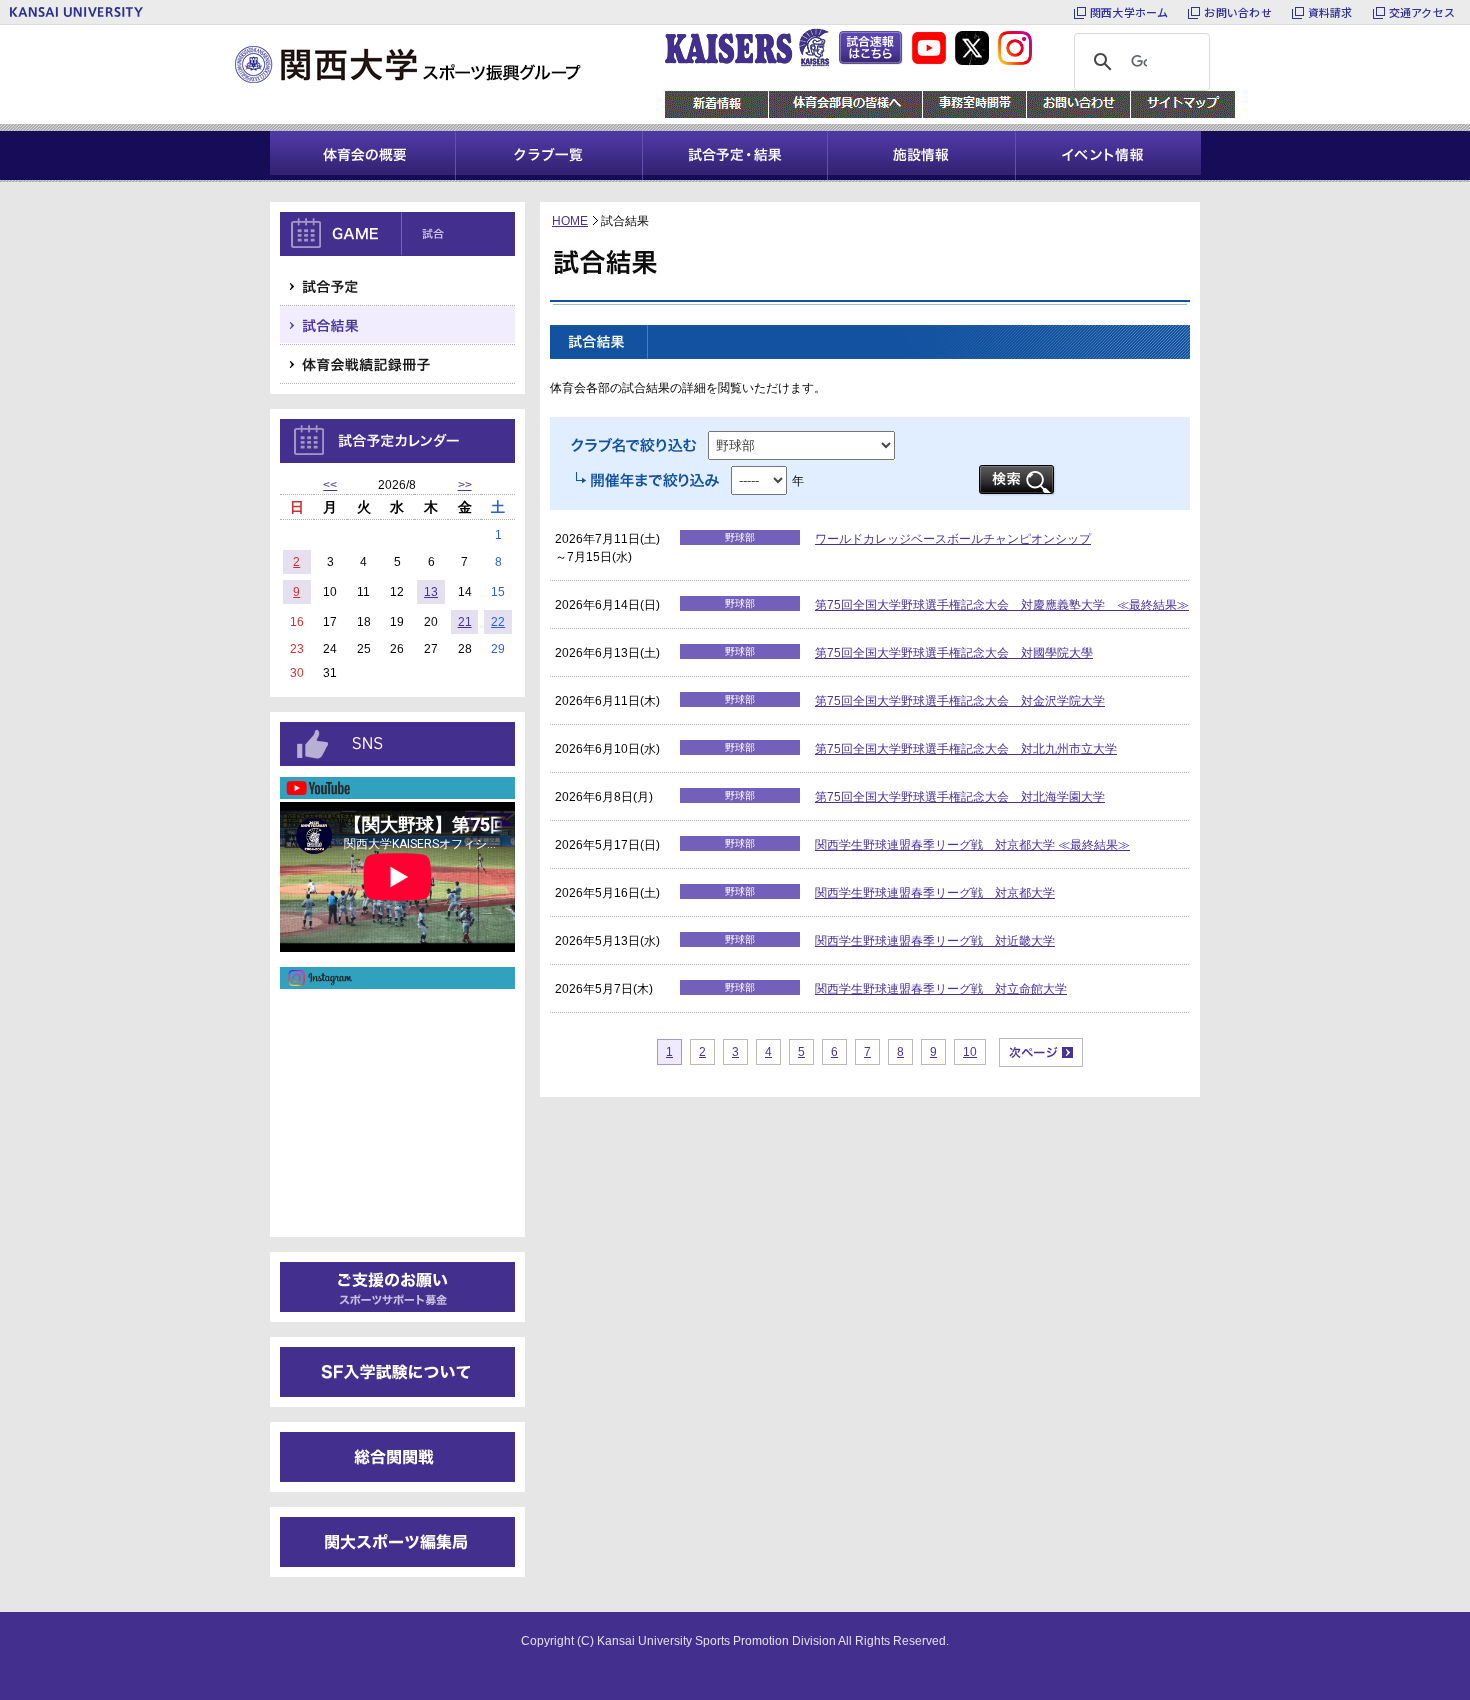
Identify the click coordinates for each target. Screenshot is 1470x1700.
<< (330, 485)
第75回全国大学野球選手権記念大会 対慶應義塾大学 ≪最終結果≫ (1002, 605)
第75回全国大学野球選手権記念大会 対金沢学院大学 (960, 701)
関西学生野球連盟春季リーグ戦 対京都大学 (935, 893)
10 (970, 1052)
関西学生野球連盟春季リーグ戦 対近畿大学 (935, 941)
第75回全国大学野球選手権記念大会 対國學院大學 (954, 653)
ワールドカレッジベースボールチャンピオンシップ (953, 539)
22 (498, 622)
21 (465, 622)
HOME (570, 221)
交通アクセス (1422, 12)
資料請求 (1330, 12)
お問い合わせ (1237, 12)
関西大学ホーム (1129, 12)
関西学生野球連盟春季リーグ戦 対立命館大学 (941, 989)
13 (431, 592)
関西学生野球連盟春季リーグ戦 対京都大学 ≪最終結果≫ (972, 845)
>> (465, 485)
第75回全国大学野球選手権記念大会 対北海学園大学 (960, 797)
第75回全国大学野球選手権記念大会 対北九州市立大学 (966, 749)
